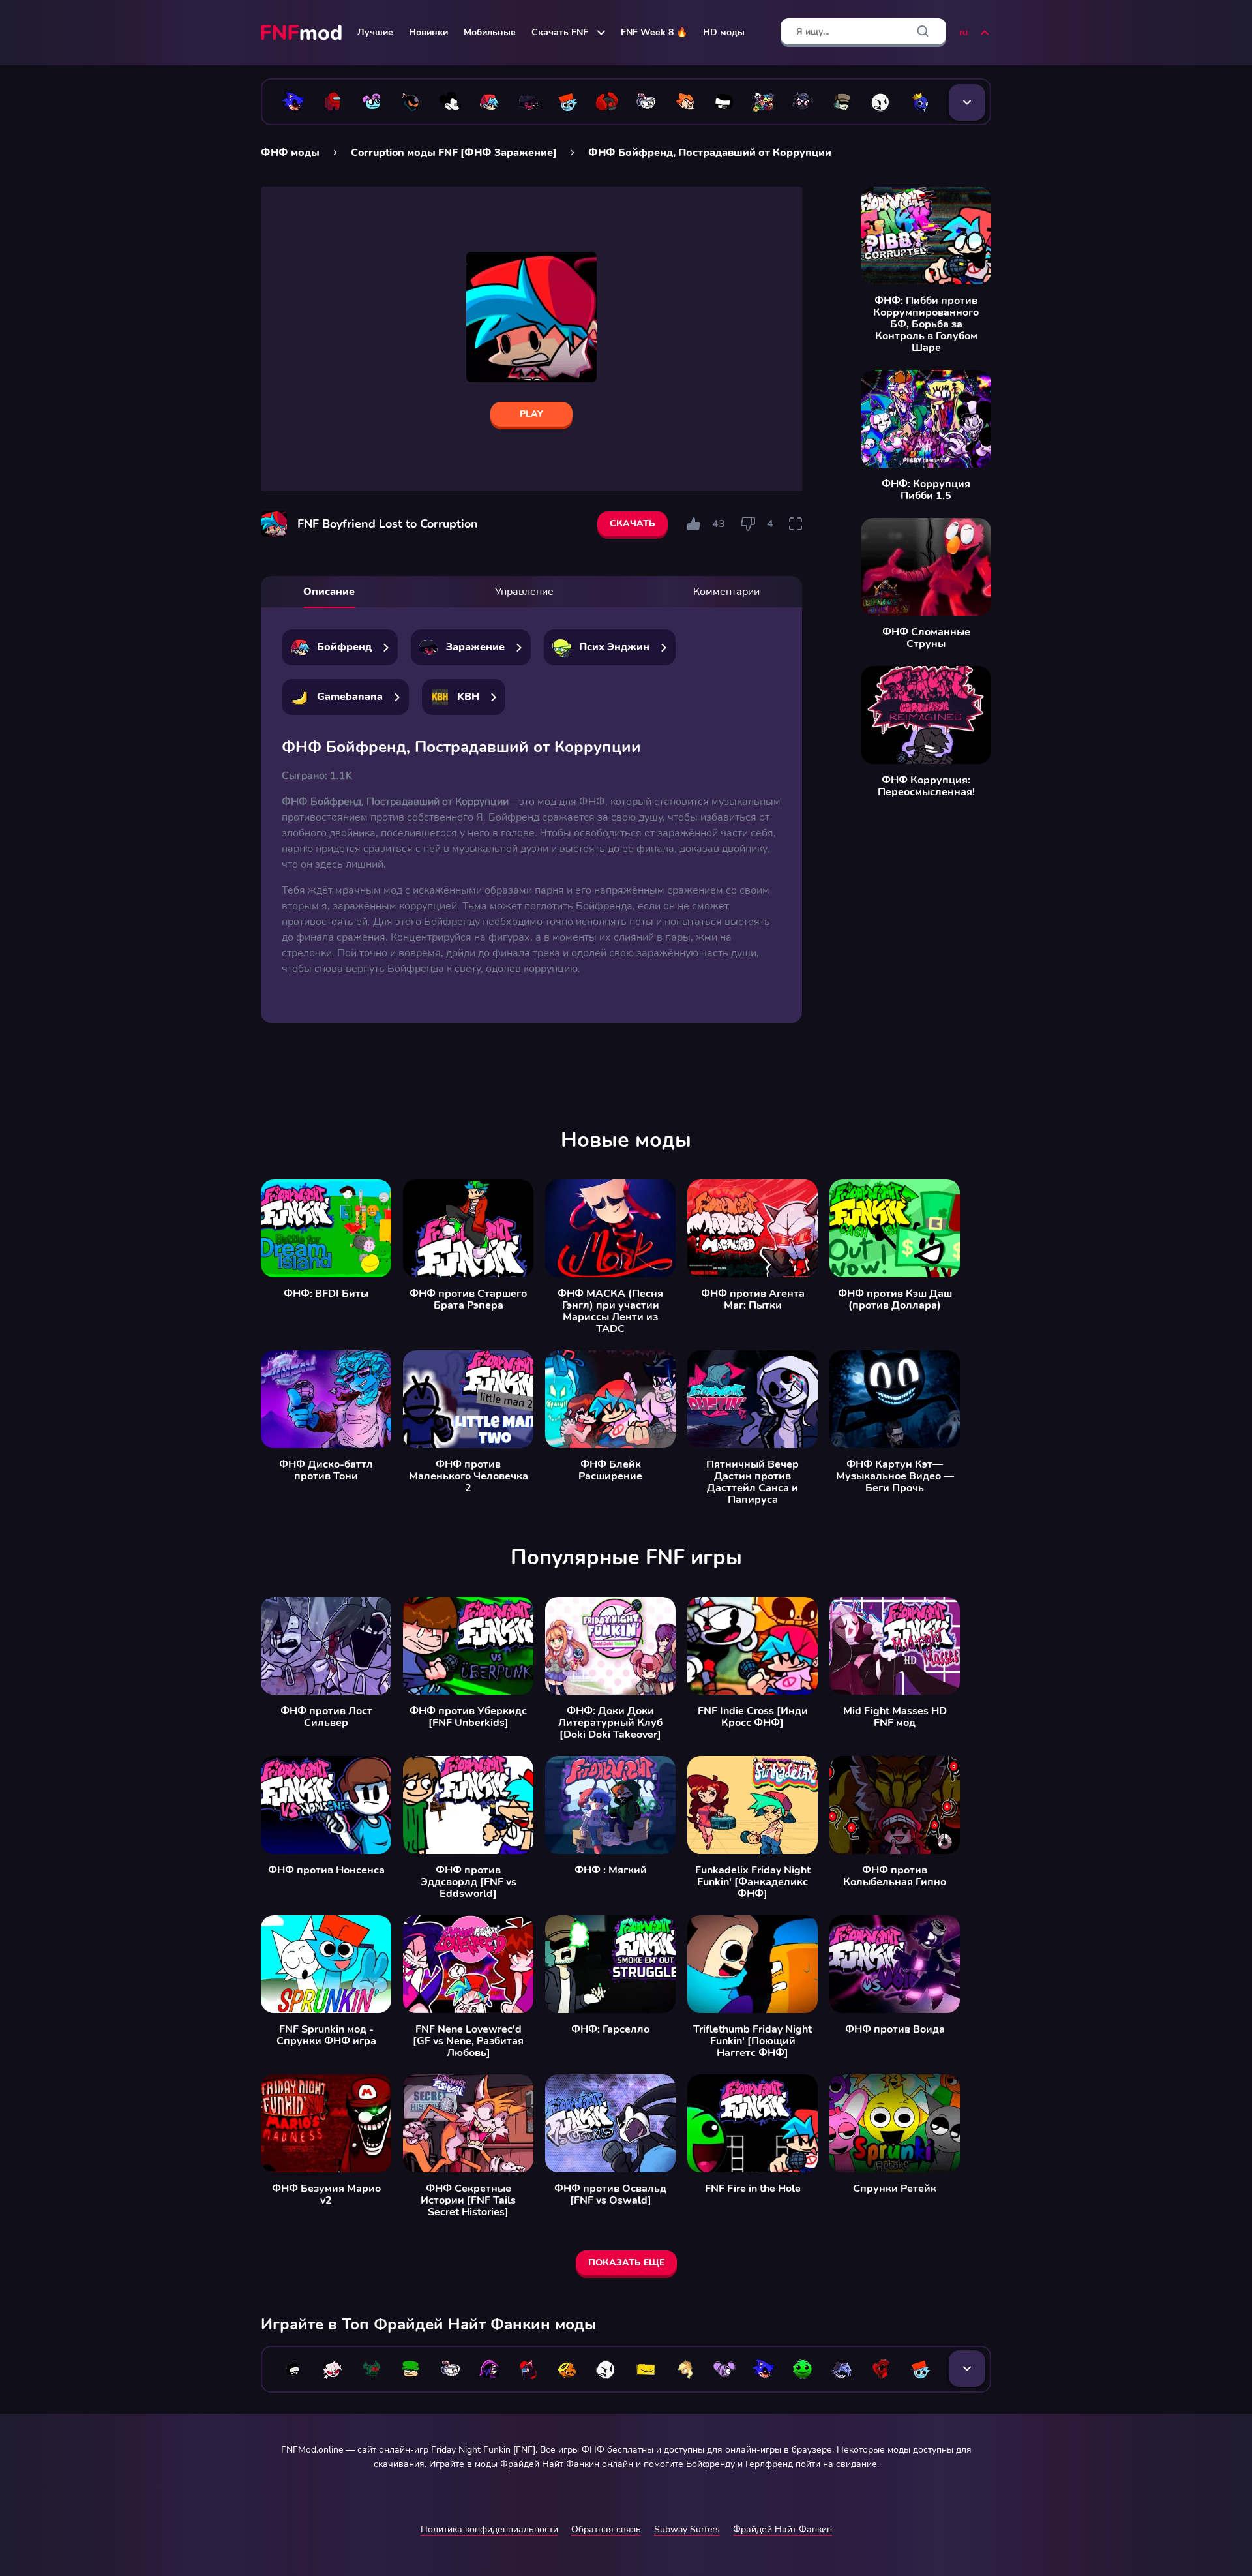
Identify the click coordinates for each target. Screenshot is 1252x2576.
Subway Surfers (687, 2529)
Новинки (428, 32)
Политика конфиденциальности (489, 2529)
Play (531, 414)
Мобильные (490, 32)
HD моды (724, 32)
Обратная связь (606, 2529)
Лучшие (375, 32)
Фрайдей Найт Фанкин (782, 2529)
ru (963, 32)
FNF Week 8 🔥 (654, 32)
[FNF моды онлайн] (303, 33)
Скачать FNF (560, 32)
